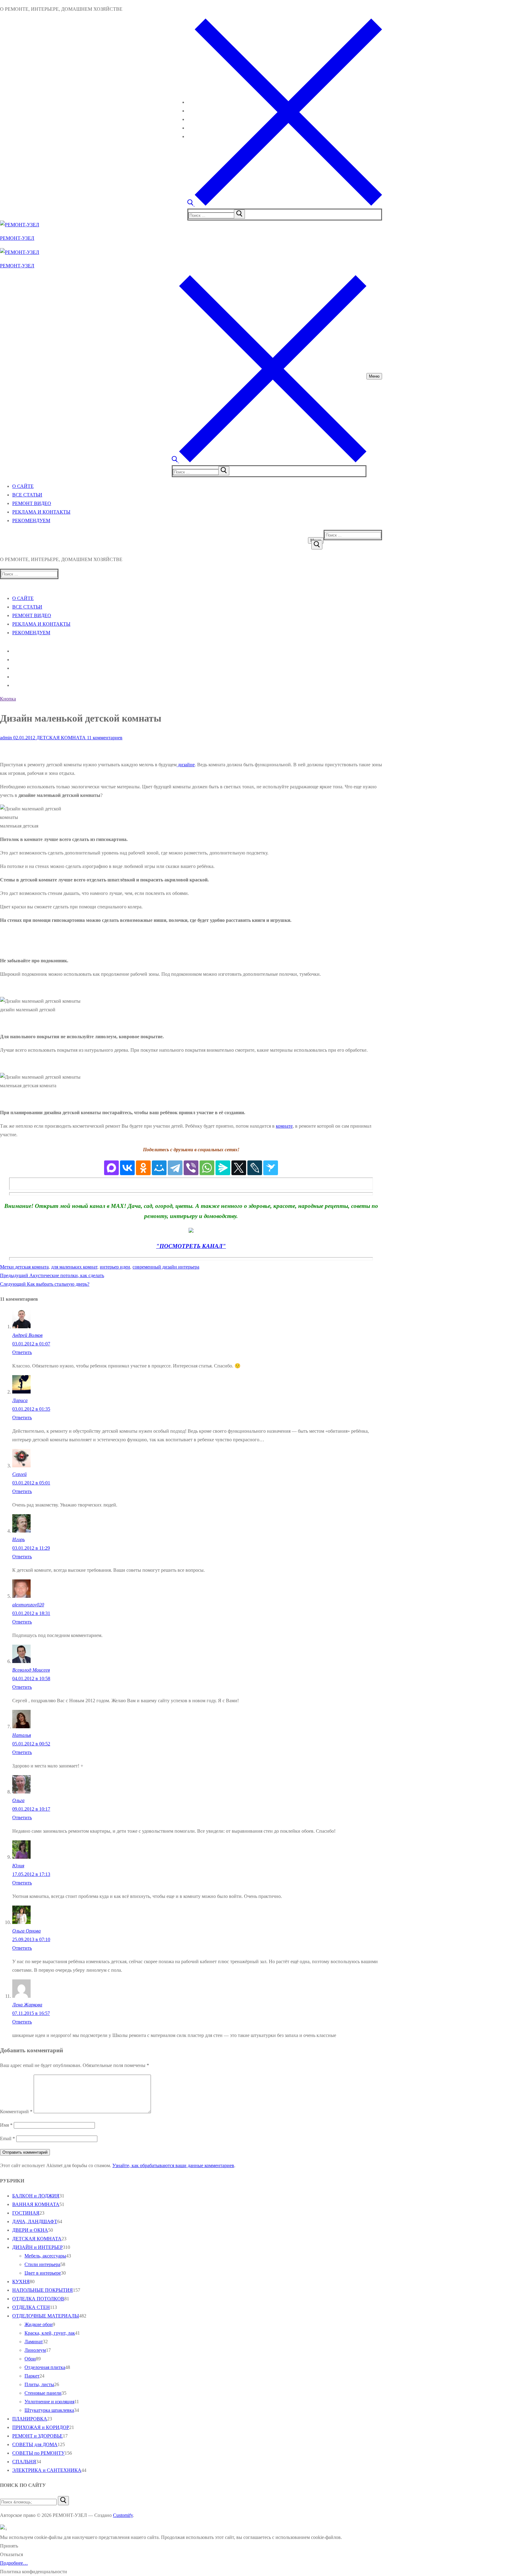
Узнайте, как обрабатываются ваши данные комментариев (173, 2165)
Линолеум (35, 2350)
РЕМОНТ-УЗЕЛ (17, 238)
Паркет (32, 2376)
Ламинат (34, 2342)
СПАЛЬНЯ (24, 2462)
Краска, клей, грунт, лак (50, 2333)
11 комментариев (104, 738)
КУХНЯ (21, 2282)
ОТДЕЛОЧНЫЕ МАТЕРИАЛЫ (46, 2316)
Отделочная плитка (45, 2367)
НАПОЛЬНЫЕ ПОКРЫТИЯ (43, 2290)
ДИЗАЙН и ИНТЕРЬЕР (38, 2247)
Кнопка (8, 699)
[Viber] (191, 1168)
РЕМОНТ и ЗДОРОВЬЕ (38, 2436)
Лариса (20, 1400)
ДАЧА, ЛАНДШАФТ (35, 2221)
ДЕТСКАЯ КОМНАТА (60, 738)
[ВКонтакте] (127, 1168)
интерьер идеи (115, 1267)
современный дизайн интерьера (166, 1267)
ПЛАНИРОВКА (30, 2419)
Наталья (22, 1735)
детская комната (32, 1267)
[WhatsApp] (207, 1168)
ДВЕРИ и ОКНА (30, 2230)
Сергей (19, 1474)
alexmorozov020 (28, 1605)
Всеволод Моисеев (31, 1670)
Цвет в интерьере (43, 2273)
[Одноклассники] (143, 1168)
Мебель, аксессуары (45, 2256)
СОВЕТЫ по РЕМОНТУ (38, 2453)
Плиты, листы (39, 2384)
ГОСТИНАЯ (26, 2213)
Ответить (22, 1352)
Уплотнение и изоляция (49, 2402)
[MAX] (111, 1168)
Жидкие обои (39, 2324)
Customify (123, 2515)
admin (6, 738)
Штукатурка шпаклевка (49, 2410)
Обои (30, 2359)
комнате (284, 1126)
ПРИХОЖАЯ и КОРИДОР (41, 2427)
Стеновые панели (43, 2393)
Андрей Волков (27, 1335)
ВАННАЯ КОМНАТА (36, 2204)
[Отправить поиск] (317, 545)
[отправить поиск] (239, 214)
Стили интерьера (42, 2264)
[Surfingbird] (271, 1168)
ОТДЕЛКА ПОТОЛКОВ (38, 2299)
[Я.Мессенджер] (223, 1168)
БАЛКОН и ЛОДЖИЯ (36, 2196)
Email (8, 2138)
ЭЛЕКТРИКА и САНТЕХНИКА (47, 2470)
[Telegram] (175, 1168)
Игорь (19, 1539)
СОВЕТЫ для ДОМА (35, 2444)
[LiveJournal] (255, 1168)
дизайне (186, 765)
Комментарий (16, 2112)
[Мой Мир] (159, 1168)
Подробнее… (14, 2563)
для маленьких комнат (74, 1267)
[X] (239, 1168)
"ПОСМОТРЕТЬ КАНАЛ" (191, 1246)
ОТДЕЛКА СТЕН (31, 2307)
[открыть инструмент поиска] (285, 204)
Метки (8, 1267)
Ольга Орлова (26, 1931)
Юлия (18, 1866)
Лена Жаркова (27, 2005)
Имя (6, 2125)
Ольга (18, 1800)
